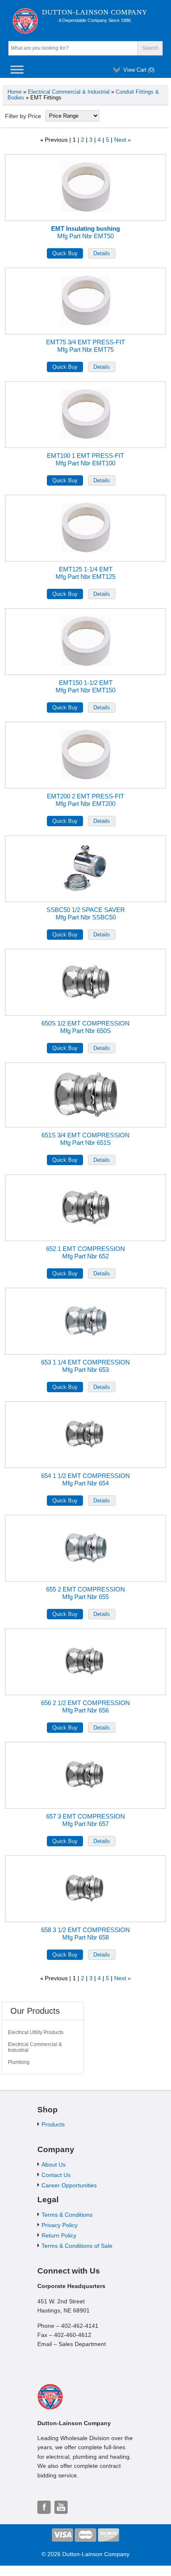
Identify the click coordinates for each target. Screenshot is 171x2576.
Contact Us (56, 2175)
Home (15, 92)
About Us (54, 2165)
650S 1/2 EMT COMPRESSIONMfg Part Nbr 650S (85, 1027)
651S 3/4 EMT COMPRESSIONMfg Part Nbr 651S (85, 1139)
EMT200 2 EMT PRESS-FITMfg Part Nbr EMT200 (85, 800)
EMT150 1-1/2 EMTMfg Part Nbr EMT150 (85, 686)
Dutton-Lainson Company (95, 12)
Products (53, 2124)
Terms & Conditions (67, 2215)
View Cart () (139, 70)
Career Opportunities (69, 2185)
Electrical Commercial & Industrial (69, 92)
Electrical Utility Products (36, 2032)
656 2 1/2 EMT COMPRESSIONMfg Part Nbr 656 (85, 1706)
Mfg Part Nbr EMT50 (85, 232)
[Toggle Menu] (17, 69)
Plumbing (19, 2062)
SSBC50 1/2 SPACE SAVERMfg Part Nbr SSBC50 (86, 913)
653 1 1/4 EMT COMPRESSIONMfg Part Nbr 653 (85, 1366)
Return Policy (59, 2235)
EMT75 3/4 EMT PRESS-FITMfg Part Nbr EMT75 (85, 346)
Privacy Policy (60, 2225)
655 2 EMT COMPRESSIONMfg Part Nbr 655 (85, 1593)
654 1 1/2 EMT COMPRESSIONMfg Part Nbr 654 (85, 1479)
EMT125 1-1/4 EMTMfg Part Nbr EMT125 (85, 573)
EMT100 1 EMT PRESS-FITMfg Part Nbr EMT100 (85, 459)
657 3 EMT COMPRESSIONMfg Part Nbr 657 (85, 1820)
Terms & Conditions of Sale (77, 2246)
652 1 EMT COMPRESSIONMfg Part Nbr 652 (85, 1252)
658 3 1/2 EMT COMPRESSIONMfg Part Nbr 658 (85, 1934)
